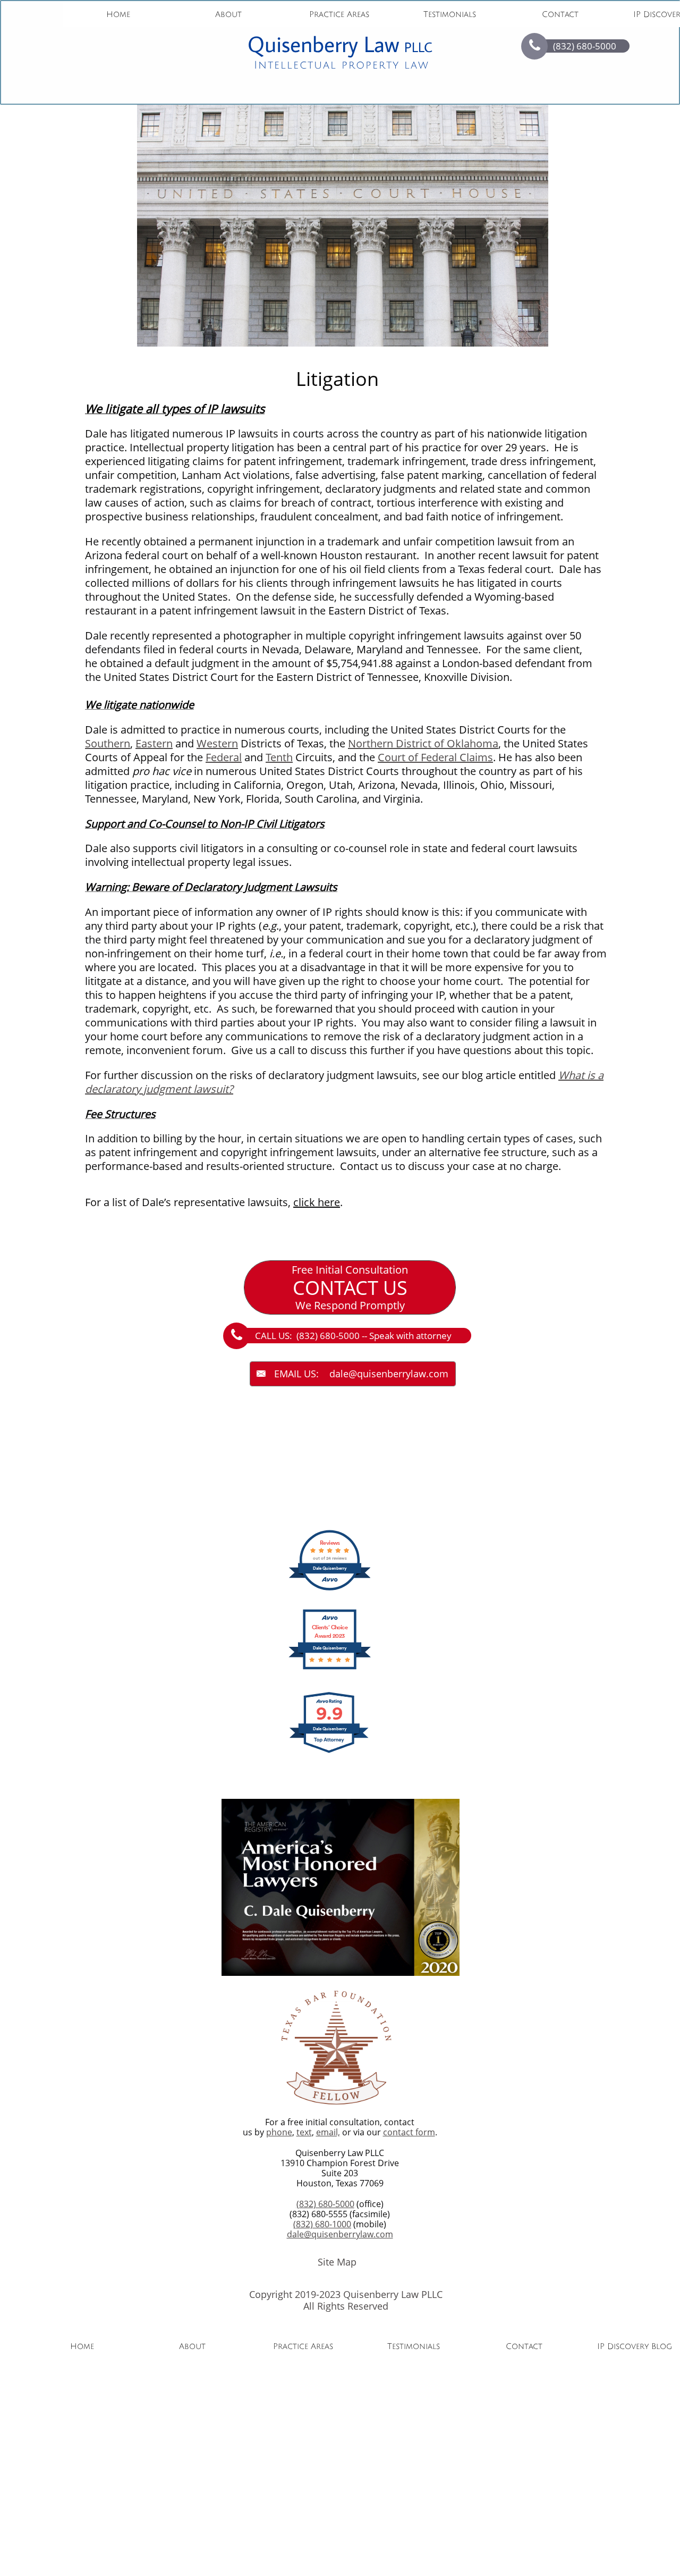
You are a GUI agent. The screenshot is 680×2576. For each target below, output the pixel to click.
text (304, 2132)
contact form (409, 2132)
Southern (108, 743)
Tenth (279, 757)
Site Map (337, 2262)
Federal (224, 757)
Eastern (154, 743)
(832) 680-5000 (325, 2204)
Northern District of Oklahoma (423, 743)
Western (217, 743)
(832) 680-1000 (322, 2224)
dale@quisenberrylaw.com (340, 2234)
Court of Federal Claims (435, 757)
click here (317, 1202)
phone (279, 2132)
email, (328, 2132)
